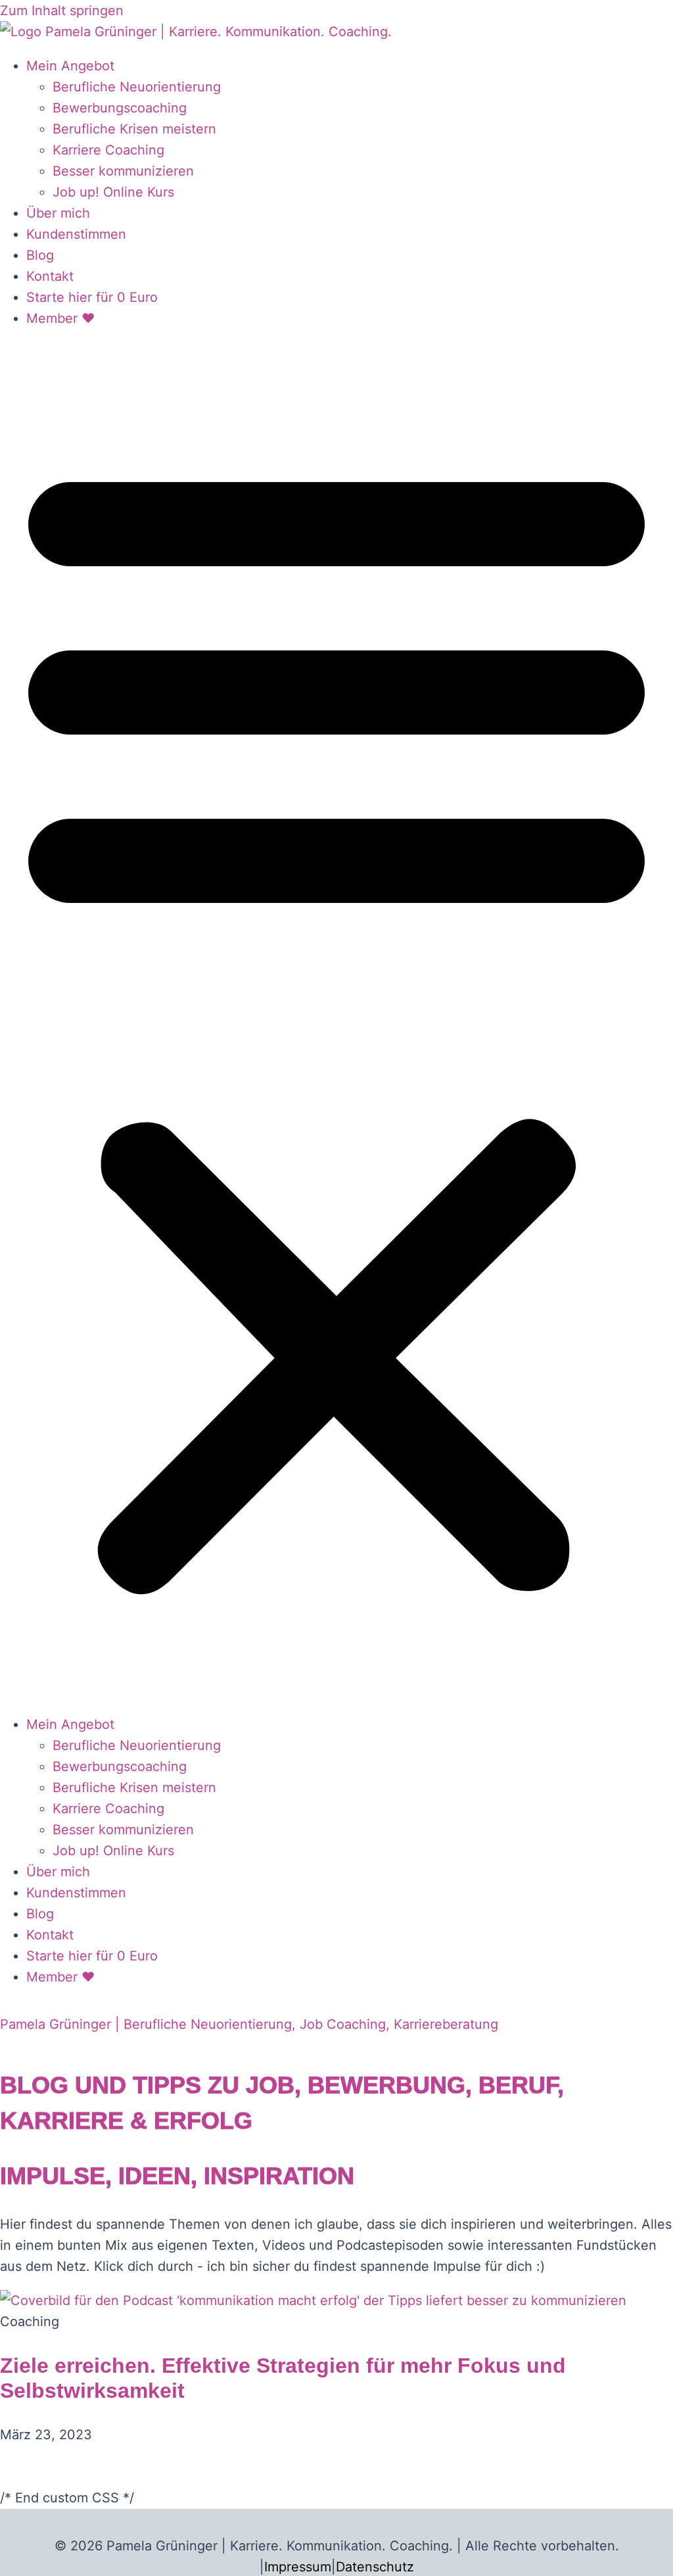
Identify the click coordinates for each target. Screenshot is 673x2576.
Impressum (298, 2567)
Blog (40, 255)
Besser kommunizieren (123, 171)
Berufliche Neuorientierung (137, 87)
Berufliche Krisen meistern (134, 129)
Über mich (58, 213)
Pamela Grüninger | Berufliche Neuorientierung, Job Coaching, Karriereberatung (249, 2024)
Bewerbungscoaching (120, 108)
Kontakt (50, 276)
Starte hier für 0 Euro (92, 297)
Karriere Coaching (108, 150)
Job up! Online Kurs (113, 192)
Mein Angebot (70, 66)
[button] (336, 1021)
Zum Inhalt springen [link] (62, 11)
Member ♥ (60, 318)
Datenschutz (375, 2567)
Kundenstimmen (76, 234)
